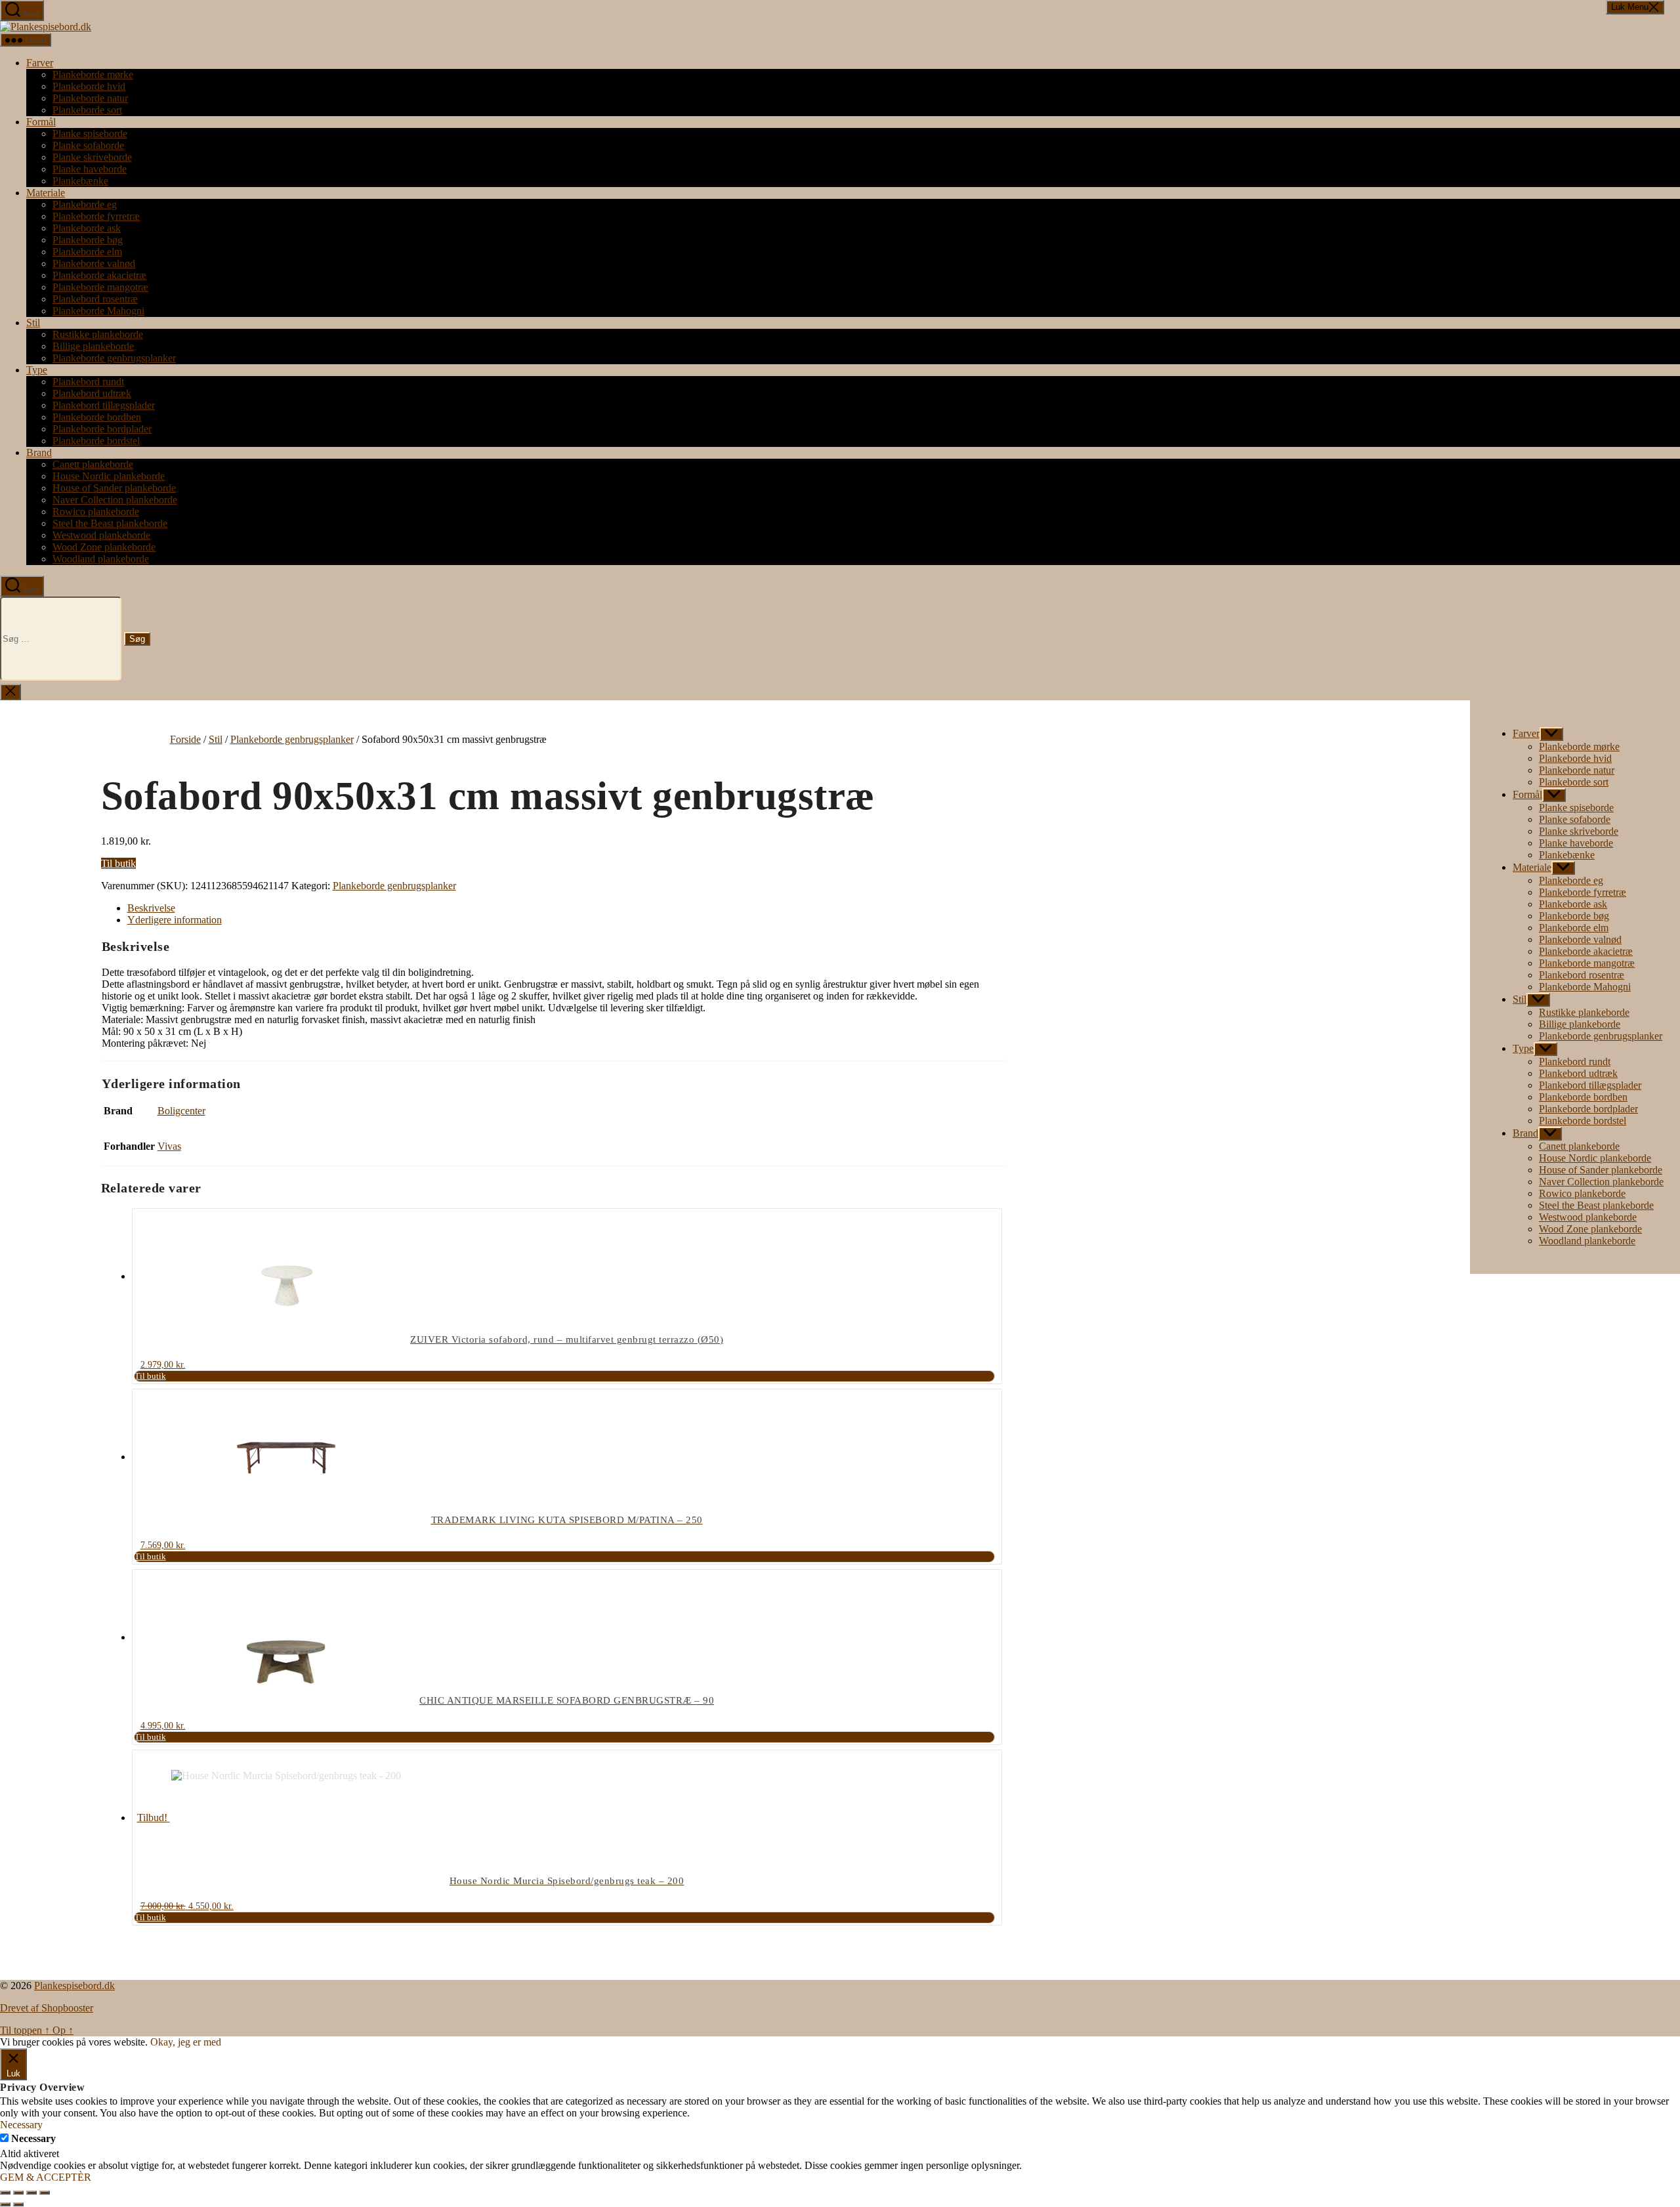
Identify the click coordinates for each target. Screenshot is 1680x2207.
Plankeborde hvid (89, 86)
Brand (39, 452)
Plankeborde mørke (93, 74)
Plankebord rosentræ (95, 299)
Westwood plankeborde (101, 535)
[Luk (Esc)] (45, 2193)
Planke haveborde (90, 169)
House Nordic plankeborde (109, 476)
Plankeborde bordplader (102, 429)
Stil (33, 323)
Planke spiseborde (90, 134)
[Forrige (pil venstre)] (5, 2204)
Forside (185, 739)
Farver (40, 63)
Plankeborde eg (85, 204)
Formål (41, 122)
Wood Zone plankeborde (104, 547)
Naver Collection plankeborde (115, 500)
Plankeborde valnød (94, 263)
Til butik (118, 863)
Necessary (33, 2138)
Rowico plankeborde (96, 512)
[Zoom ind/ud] (5, 2193)
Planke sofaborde (88, 145)
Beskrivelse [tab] (151, 908)
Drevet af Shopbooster (47, 2008)
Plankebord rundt (88, 382)
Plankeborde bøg (88, 240)
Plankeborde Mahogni (98, 311)
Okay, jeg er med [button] (186, 2042)
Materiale (46, 193)
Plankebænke (80, 181)
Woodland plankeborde (101, 559)
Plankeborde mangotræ (100, 287)
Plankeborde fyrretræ (96, 216)
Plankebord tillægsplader (104, 405)
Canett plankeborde (93, 464)
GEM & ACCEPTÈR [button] (46, 2177)
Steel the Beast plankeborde (110, 523)
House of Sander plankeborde (114, 488)
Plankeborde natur (90, 98)
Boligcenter (181, 1111)
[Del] (31, 2193)
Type (37, 370)
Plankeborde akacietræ (99, 275)
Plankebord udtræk (92, 393)
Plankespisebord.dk (74, 1986)
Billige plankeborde (93, 346)
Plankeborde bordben (97, 417)
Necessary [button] (21, 2125)
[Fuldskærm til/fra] (18, 2193)
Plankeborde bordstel (96, 441)
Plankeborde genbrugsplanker (114, 358)
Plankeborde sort (87, 110)
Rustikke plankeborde (98, 334)
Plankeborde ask (87, 228)
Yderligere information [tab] (175, 920)
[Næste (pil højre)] (18, 2204)
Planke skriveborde (92, 157)
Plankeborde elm (87, 252)
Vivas (169, 1146)
